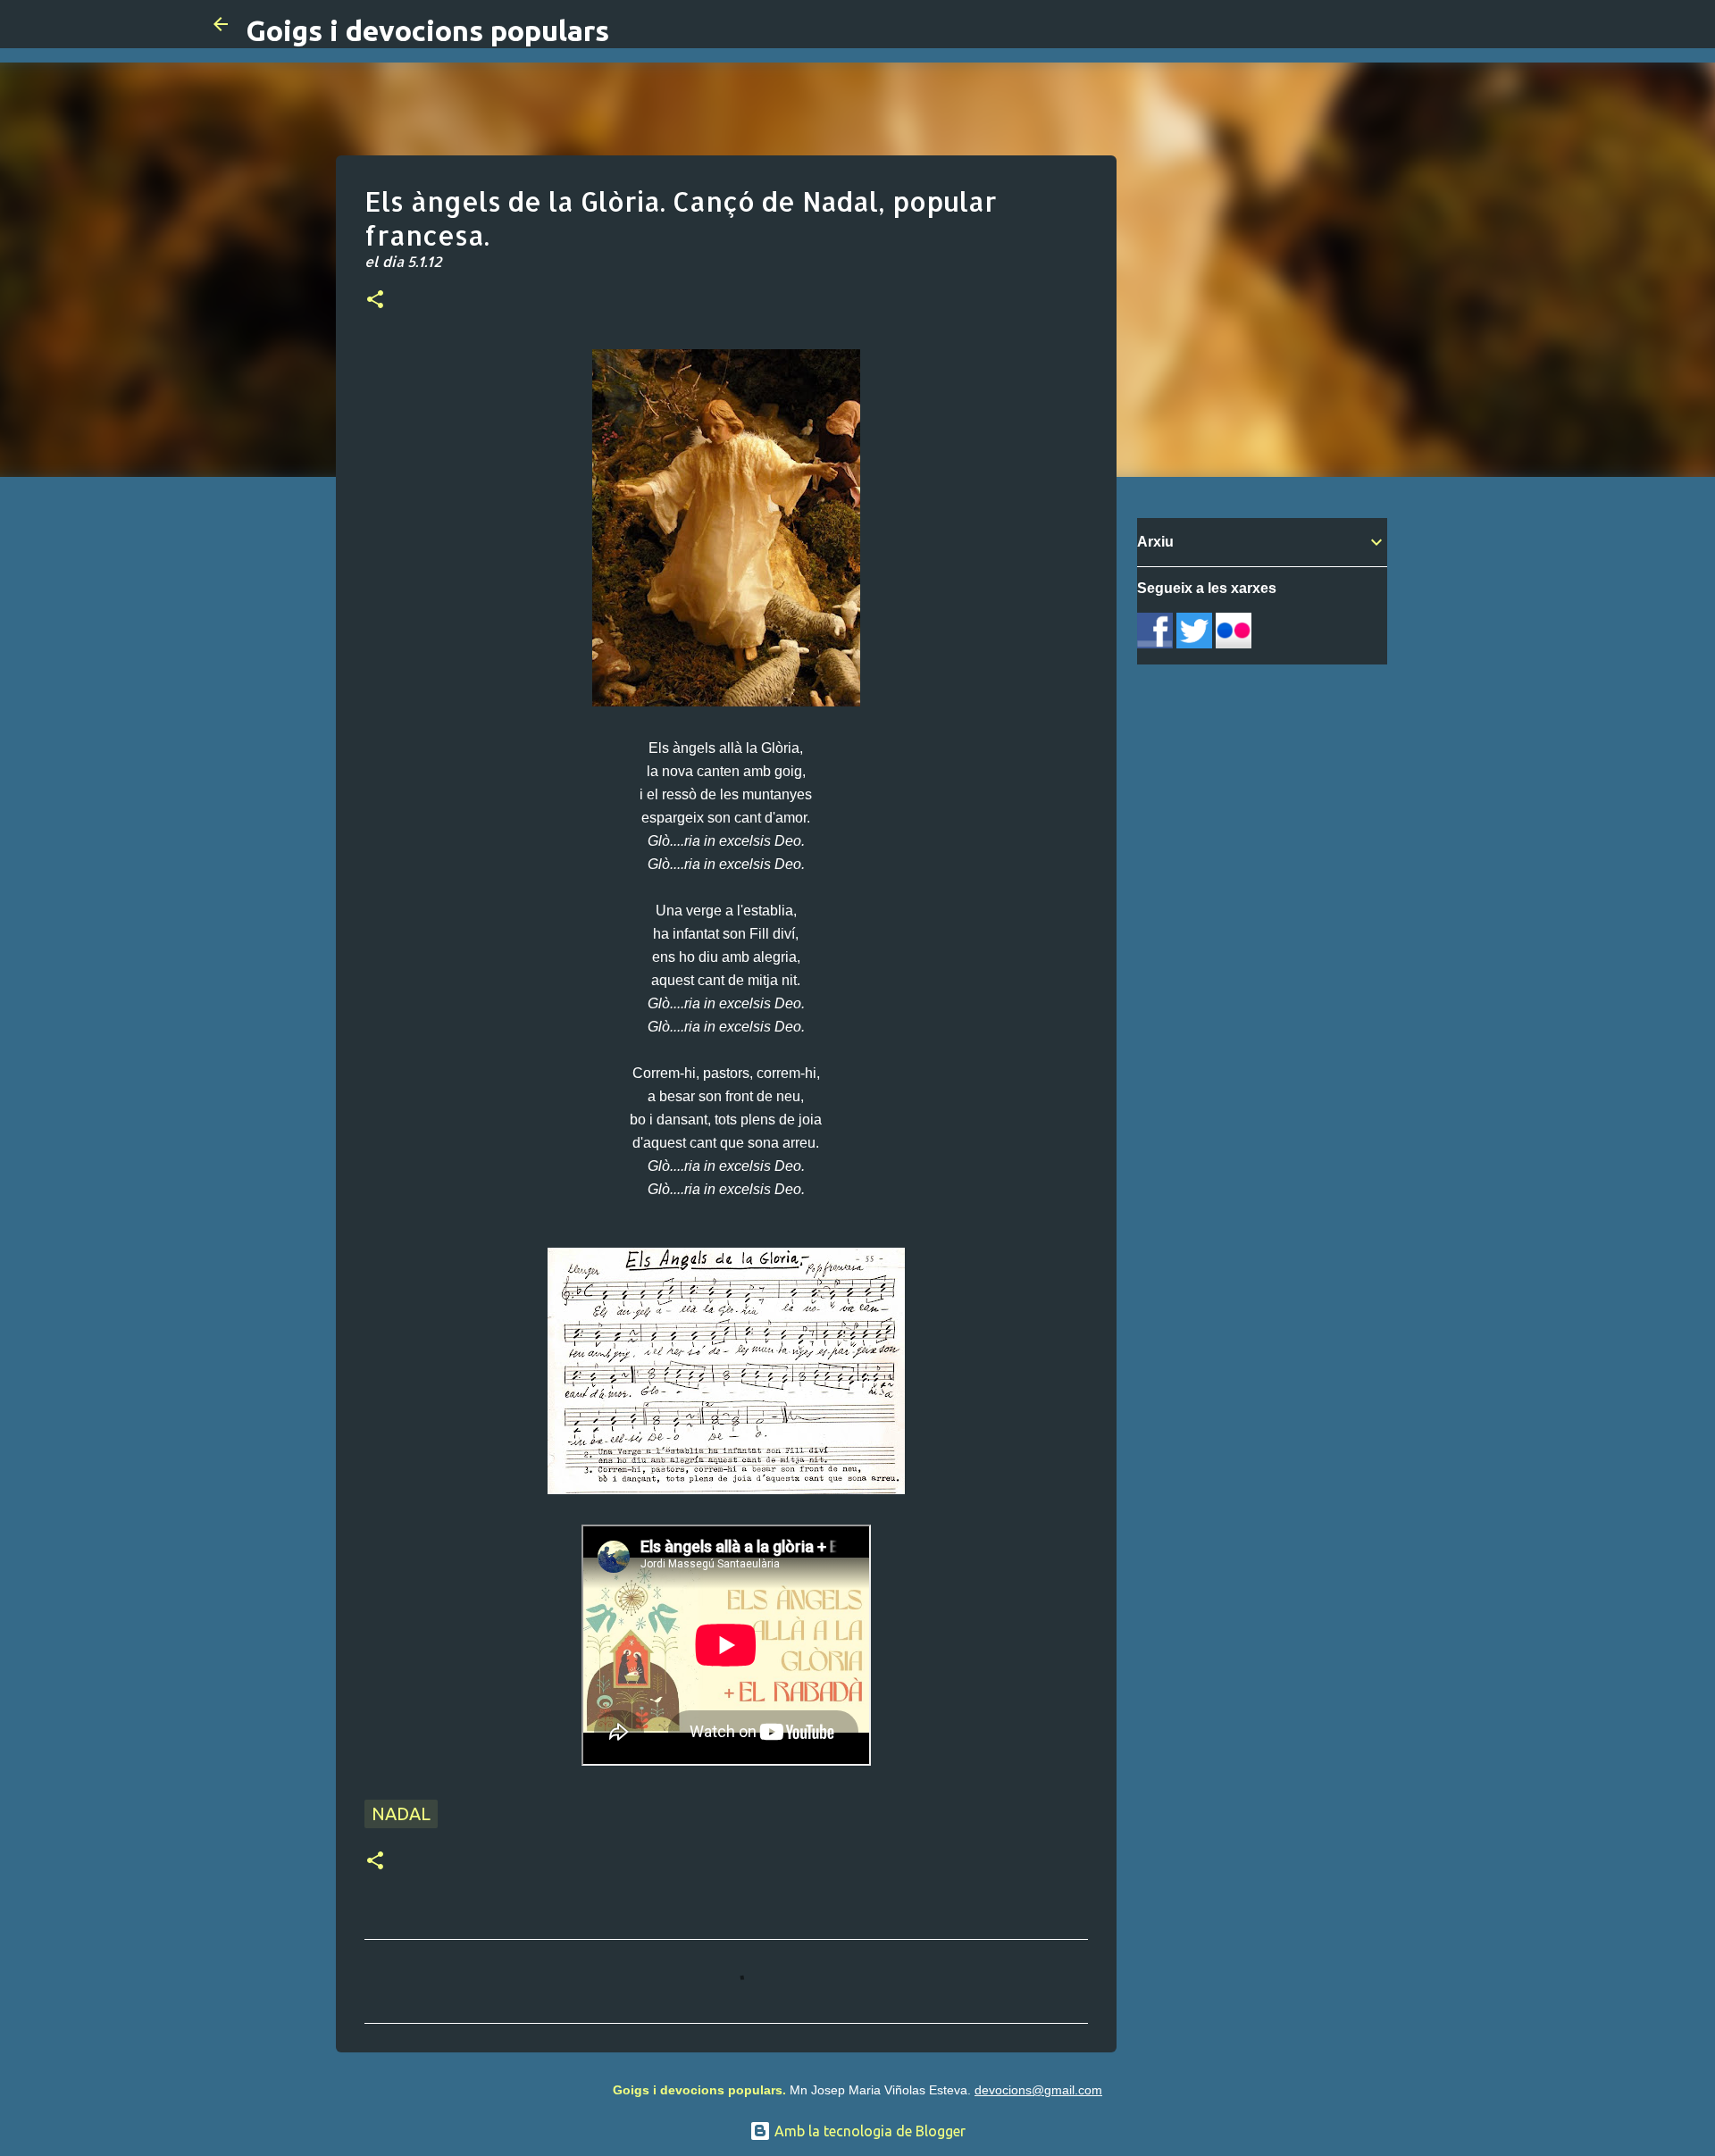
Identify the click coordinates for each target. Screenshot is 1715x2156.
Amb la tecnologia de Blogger (868, 2131)
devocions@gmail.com (1038, 2090)
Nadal (401, 1813)
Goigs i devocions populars (427, 30)
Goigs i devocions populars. (699, 2090)
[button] (375, 301)
